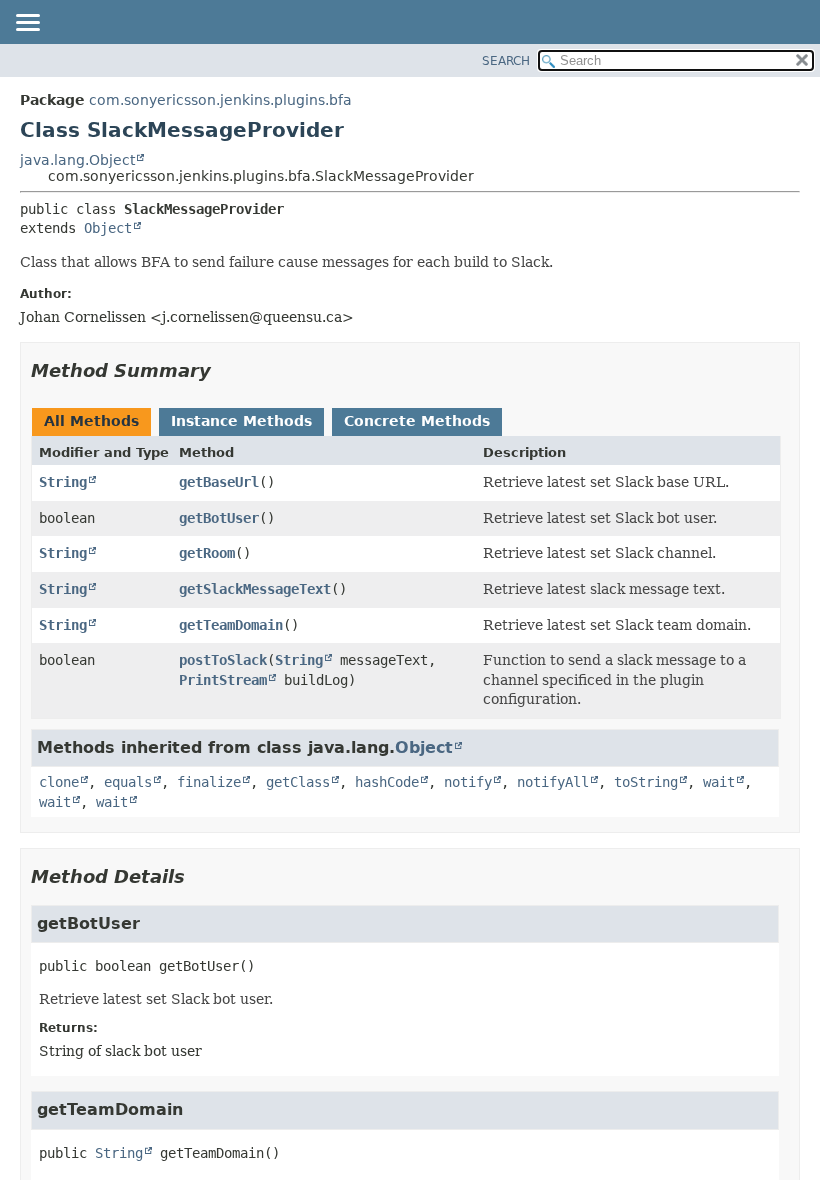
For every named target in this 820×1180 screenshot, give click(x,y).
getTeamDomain (231, 625)
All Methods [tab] (91, 421)
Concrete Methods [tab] (417, 421)
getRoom (207, 553)
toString (646, 782)
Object (108, 228)
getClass (298, 782)
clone (59, 782)
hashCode (387, 782)
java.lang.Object (77, 160)
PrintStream (223, 680)
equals (128, 782)
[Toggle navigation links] (27, 24)
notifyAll (553, 782)
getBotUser (219, 518)
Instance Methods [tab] (241, 421)
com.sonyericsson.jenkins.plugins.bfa (220, 100)
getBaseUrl (219, 482)
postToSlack (223, 660)
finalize (209, 782)
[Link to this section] (225, 370)
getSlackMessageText (255, 589)
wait (719, 782)
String (63, 482)
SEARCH (506, 61)
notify (468, 782)
